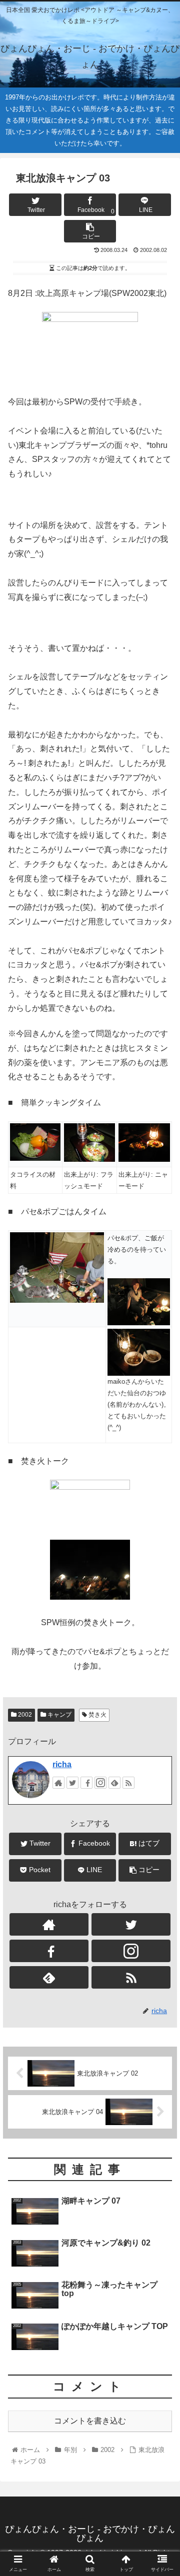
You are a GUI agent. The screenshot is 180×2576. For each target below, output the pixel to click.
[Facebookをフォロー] (86, 1783)
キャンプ (59, 1715)
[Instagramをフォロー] (100, 1783)
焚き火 (97, 1715)
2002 (24, 1715)
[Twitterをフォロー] (72, 1783)
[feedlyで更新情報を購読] (114, 1783)
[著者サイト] (58, 1783)
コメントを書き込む (90, 2421)
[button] (161, 1495)
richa (62, 1764)
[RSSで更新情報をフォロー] (128, 1783)
